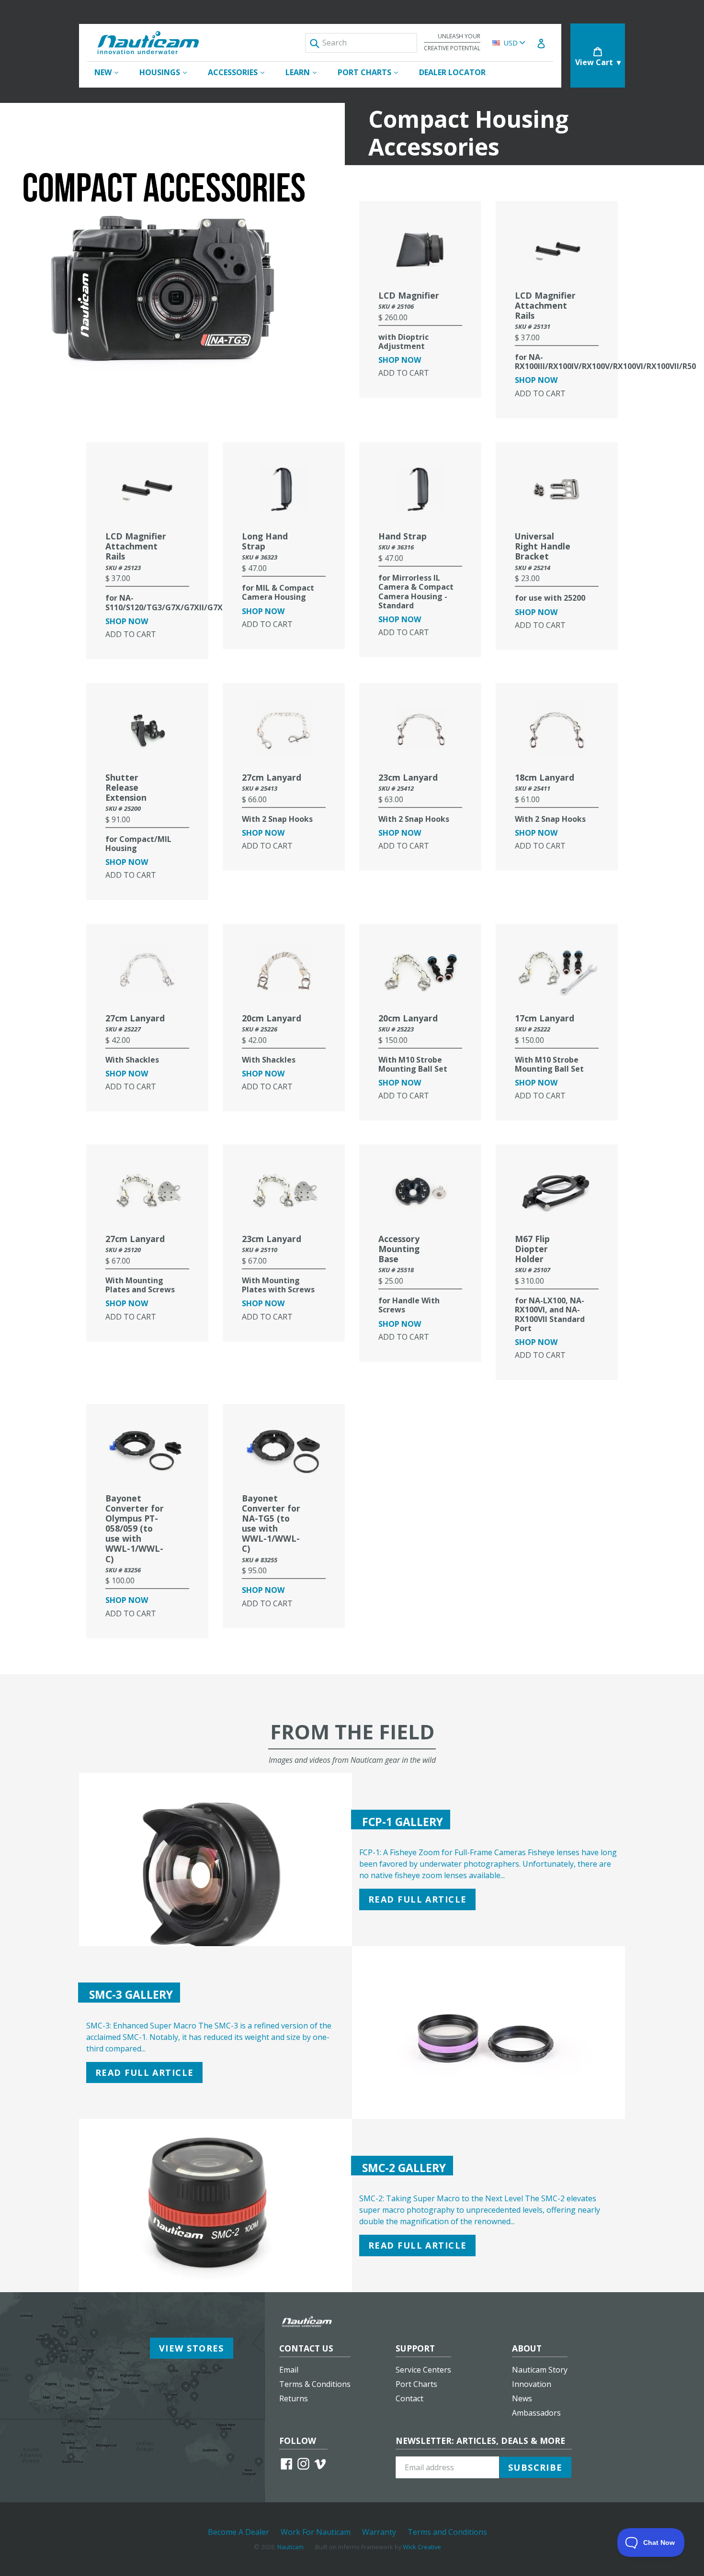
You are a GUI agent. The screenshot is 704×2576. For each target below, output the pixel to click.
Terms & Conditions (315, 2384)
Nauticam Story (540, 2370)
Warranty (379, 2532)
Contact (409, 2398)
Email (289, 2370)
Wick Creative (422, 2547)
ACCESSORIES (241, 72)
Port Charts (416, 2384)
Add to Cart (404, 373)
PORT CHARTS (373, 72)
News (522, 2398)
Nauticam (290, 2547)
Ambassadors (536, 2413)
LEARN (306, 72)
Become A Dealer (238, 2532)
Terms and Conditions (447, 2532)
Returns (294, 2398)
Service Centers (423, 2370)
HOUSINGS (168, 72)
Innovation (532, 2384)
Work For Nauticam (316, 2532)
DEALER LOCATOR (452, 72)
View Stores (192, 2348)
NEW (111, 72)
